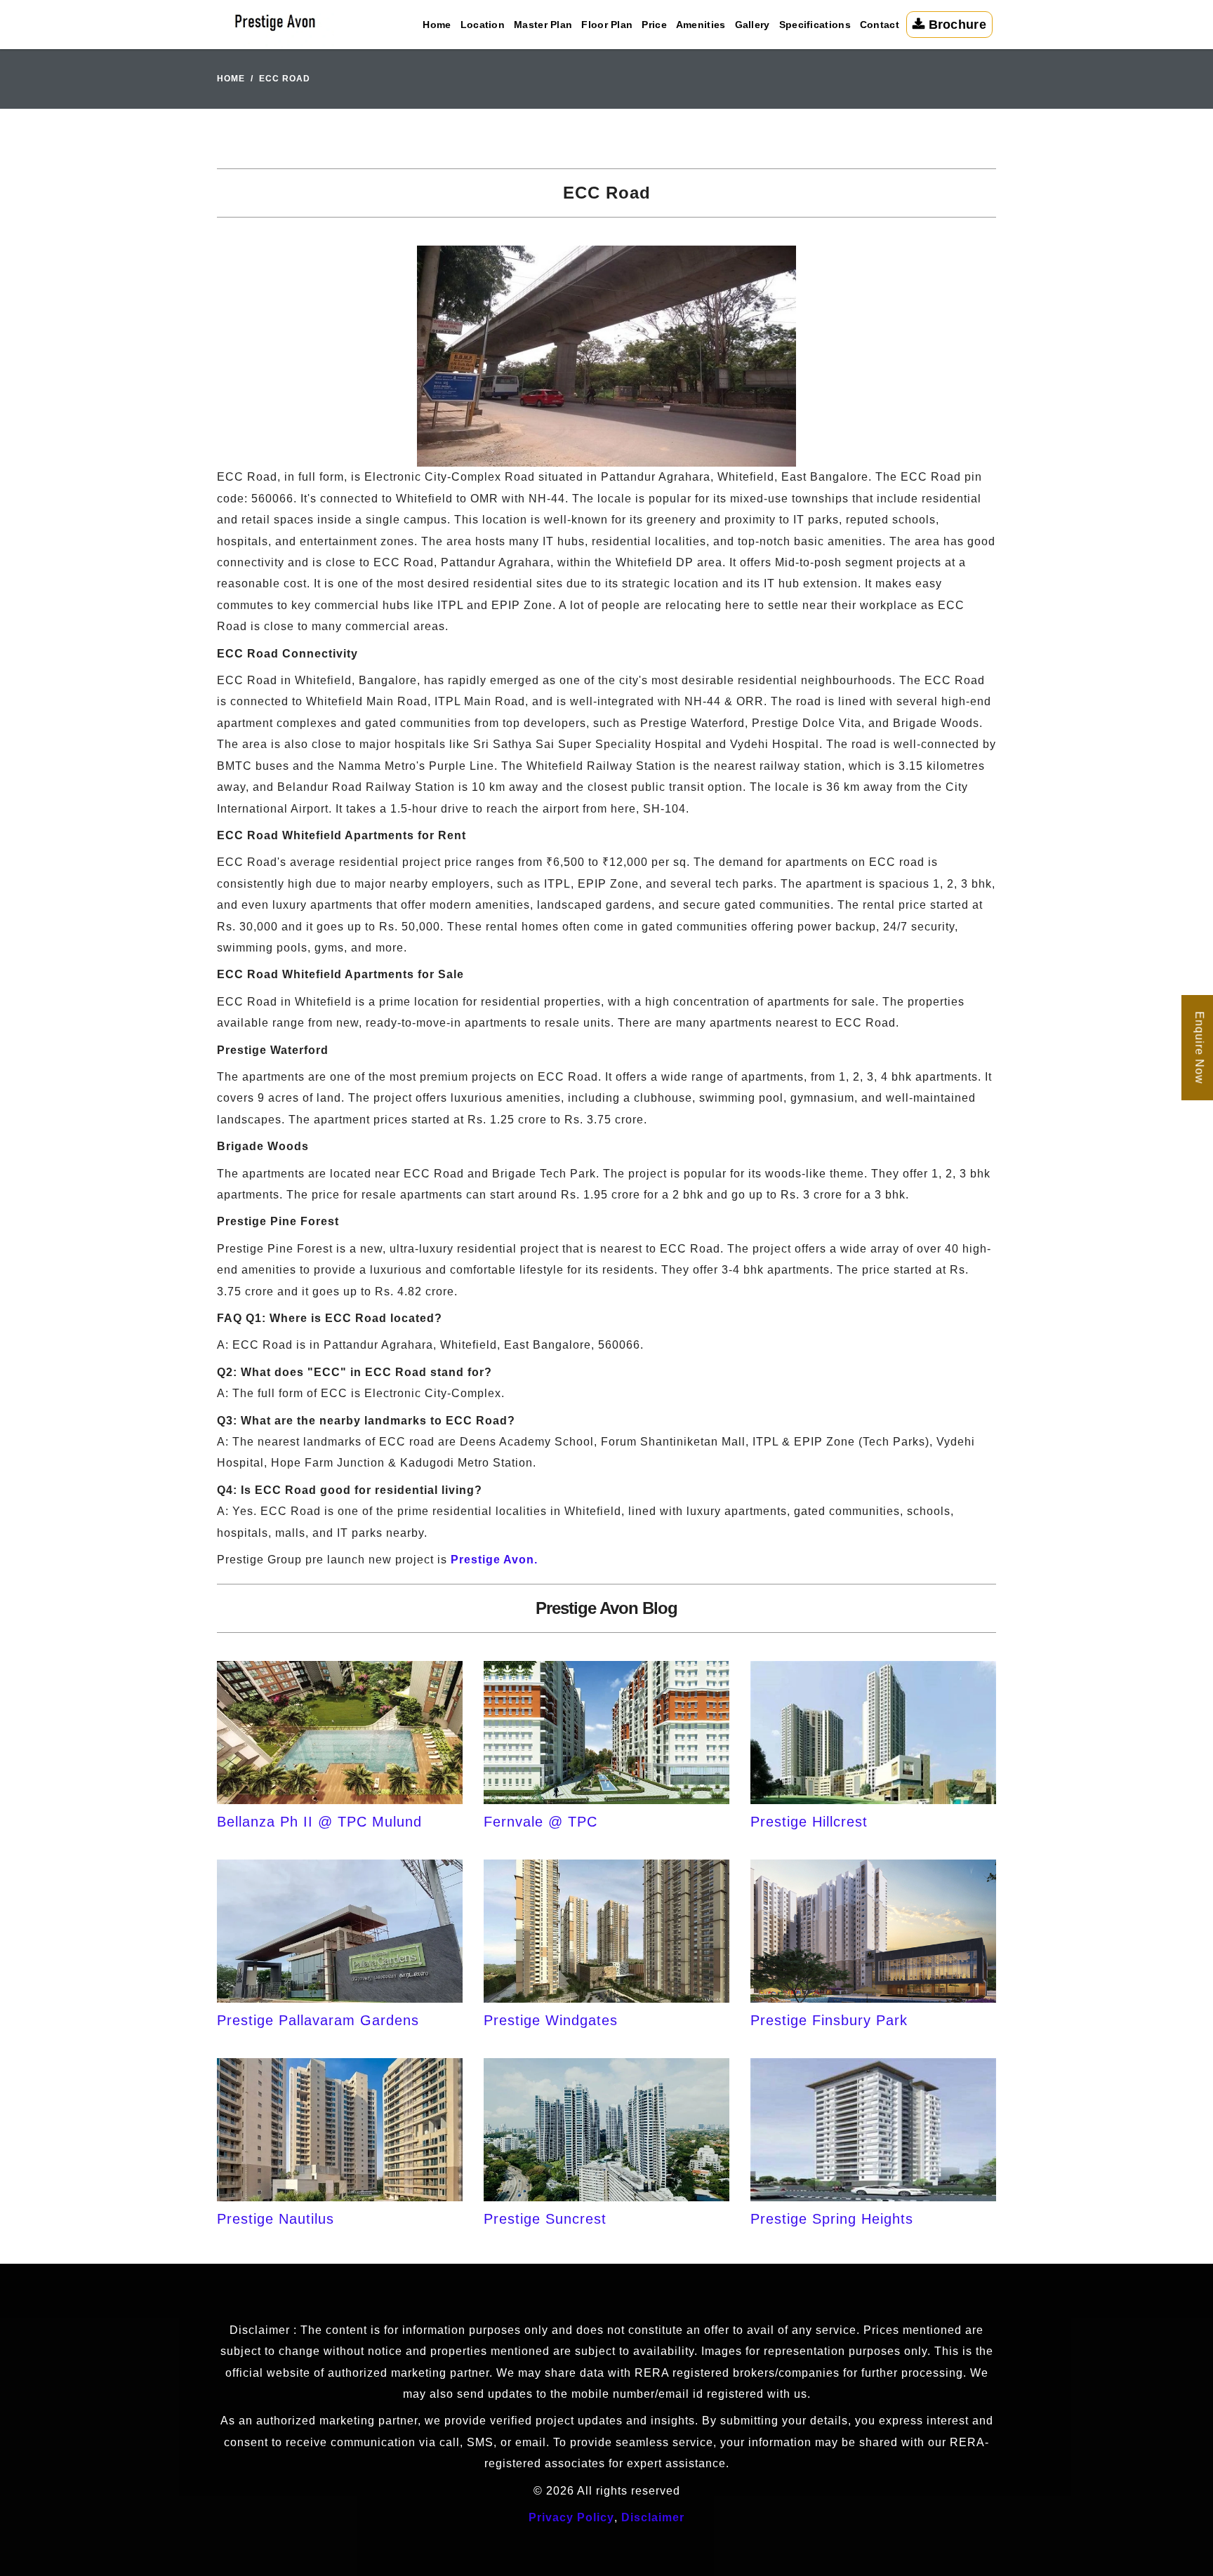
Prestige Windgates (551, 2020)
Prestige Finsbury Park (829, 2020)
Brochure (955, 25)
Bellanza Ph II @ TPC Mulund (319, 1822)
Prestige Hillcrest (809, 1822)
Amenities (701, 25)
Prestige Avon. (494, 1560)
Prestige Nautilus (276, 2219)
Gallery (753, 25)
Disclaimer (653, 2517)
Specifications (815, 25)
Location (483, 25)
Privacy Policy (571, 2517)
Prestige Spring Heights (832, 2219)
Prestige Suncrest (545, 2219)
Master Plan (543, 25)
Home (437, 25)
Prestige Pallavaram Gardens (318, 2020)
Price (654, 25)
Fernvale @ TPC (541, 1822)
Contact (880, 25)
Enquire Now (1199, 1048)
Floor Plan (607, 25)
